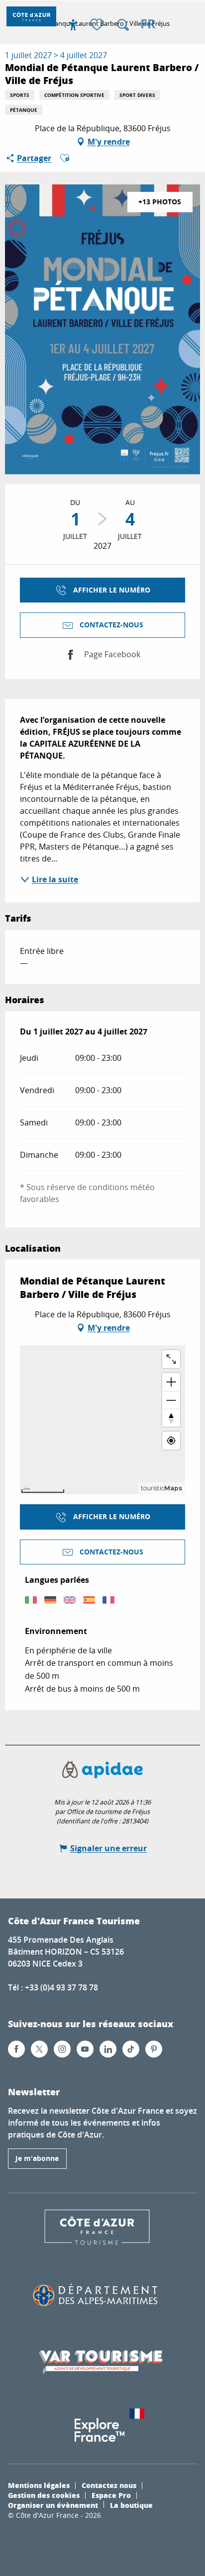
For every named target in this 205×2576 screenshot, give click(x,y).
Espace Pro (111, 2495)
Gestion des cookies (44, 2495)
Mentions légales (39, 2485)
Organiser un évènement (53, 2505)
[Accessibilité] (73, 25)
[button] (123, 25)
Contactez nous (109, 2485)
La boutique (131, 2505)
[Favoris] (98, 25)
